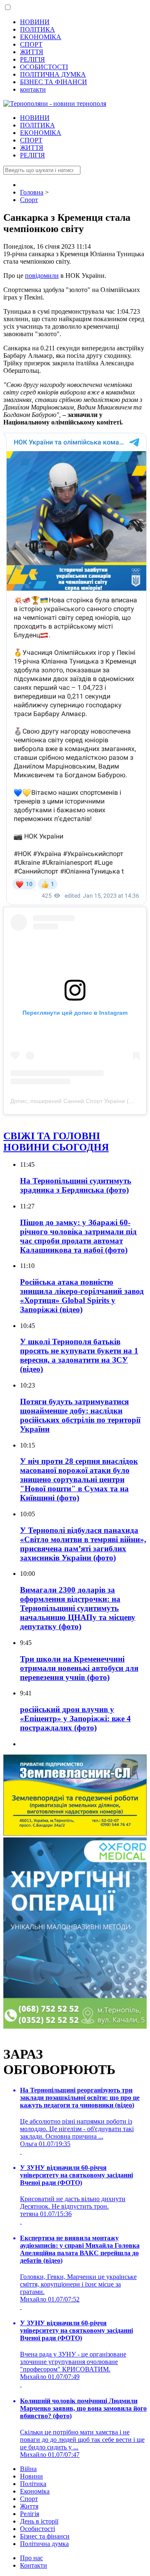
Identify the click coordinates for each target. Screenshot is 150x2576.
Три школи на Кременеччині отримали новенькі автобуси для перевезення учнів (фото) (79, 1668)
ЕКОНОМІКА (41, 37)
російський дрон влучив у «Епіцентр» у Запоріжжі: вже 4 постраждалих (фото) (75, 1719)
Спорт (29, 2499)
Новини (31, 2476)
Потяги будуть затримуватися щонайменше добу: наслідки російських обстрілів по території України (80, 1415)
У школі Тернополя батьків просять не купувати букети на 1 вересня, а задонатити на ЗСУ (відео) (79, 1355)
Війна (28, 2469)
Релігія (30, 2514)
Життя (29, 2506)
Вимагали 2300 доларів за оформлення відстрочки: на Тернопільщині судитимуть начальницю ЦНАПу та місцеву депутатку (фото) (78, 1608)
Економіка (35, 2491)
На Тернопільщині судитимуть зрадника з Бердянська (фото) (76, 1185)
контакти (33, 89)
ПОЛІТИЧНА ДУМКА (53, 74)
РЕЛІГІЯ (32, 59)
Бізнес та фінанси (45, 2536)
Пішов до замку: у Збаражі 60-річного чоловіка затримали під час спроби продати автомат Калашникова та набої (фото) (78, 1236)
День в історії (39, 2521)
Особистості (37, 2529)
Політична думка (44, 2544)
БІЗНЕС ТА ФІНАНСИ (54, 82)
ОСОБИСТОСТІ (44, 67)
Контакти (34, 2565)
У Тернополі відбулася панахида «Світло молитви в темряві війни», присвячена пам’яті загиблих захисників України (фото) (83, 1544)
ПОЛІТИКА (37, 29)
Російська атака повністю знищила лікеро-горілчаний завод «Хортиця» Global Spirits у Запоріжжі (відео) (82, 1296)
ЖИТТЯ (32, 52)
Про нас (31, 2558)
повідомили (42, 276)
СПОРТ (31, 44)
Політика (33, 2484)
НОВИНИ (35, 22)
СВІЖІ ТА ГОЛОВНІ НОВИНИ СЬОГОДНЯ (56, 1142)
